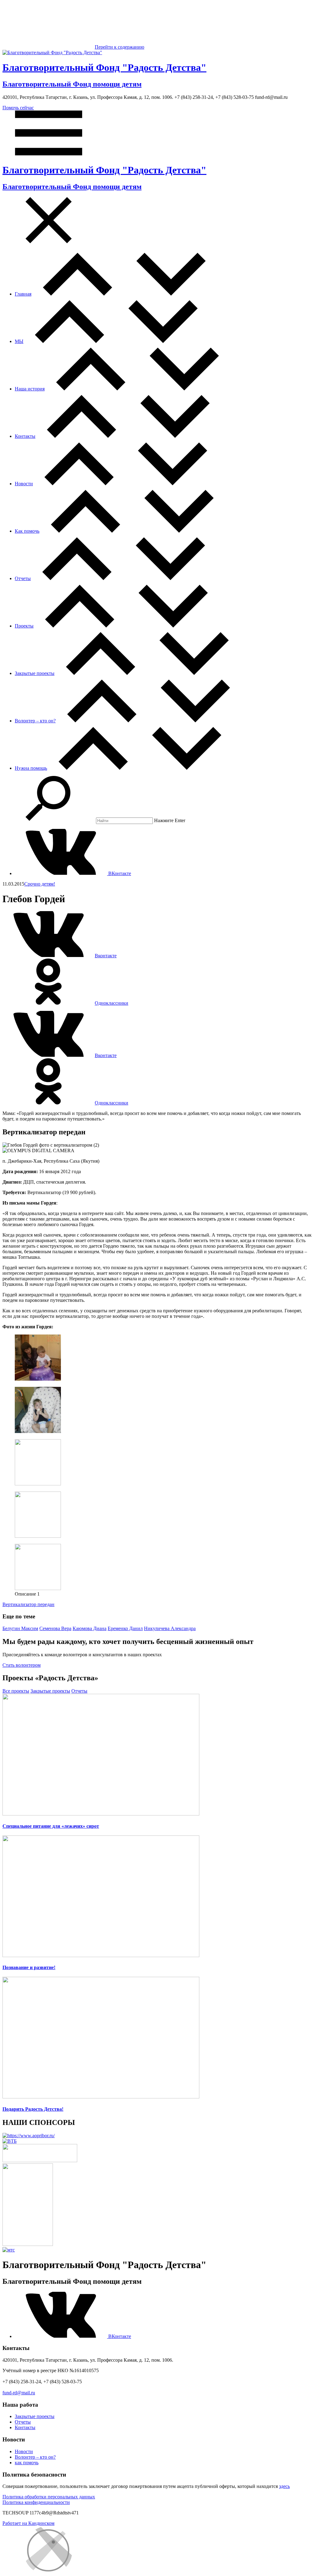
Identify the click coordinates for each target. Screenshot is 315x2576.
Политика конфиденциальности (36, 2502)
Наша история (30, 389)
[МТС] (9, 2250)
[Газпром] (28, 2244)
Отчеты (23, 578)
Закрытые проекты (35, 673)
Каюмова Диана (90, 1628)
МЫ (19, 341)
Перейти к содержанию (120, 47)
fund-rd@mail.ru (19, 2393)
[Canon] (40, 2160)
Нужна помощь (31, 768)
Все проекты (16, 1691)
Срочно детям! (40, 884)
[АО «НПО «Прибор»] (29, 2136)
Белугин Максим (20, 1628)
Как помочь (27, 531)
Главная (23, 294)
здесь (284, 2486)
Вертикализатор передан (28, 1604)
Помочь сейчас (18, 108)
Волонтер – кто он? (35, 721)
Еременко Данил (125, 1628)
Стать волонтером (22, 1665)
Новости (24, 484)
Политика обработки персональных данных (49, 2497)
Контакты (25, 436)
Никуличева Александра (170, 1628)
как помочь (27, 2463)
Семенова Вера (55, 1628)
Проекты (24, 626)
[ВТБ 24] (10, 2141)
